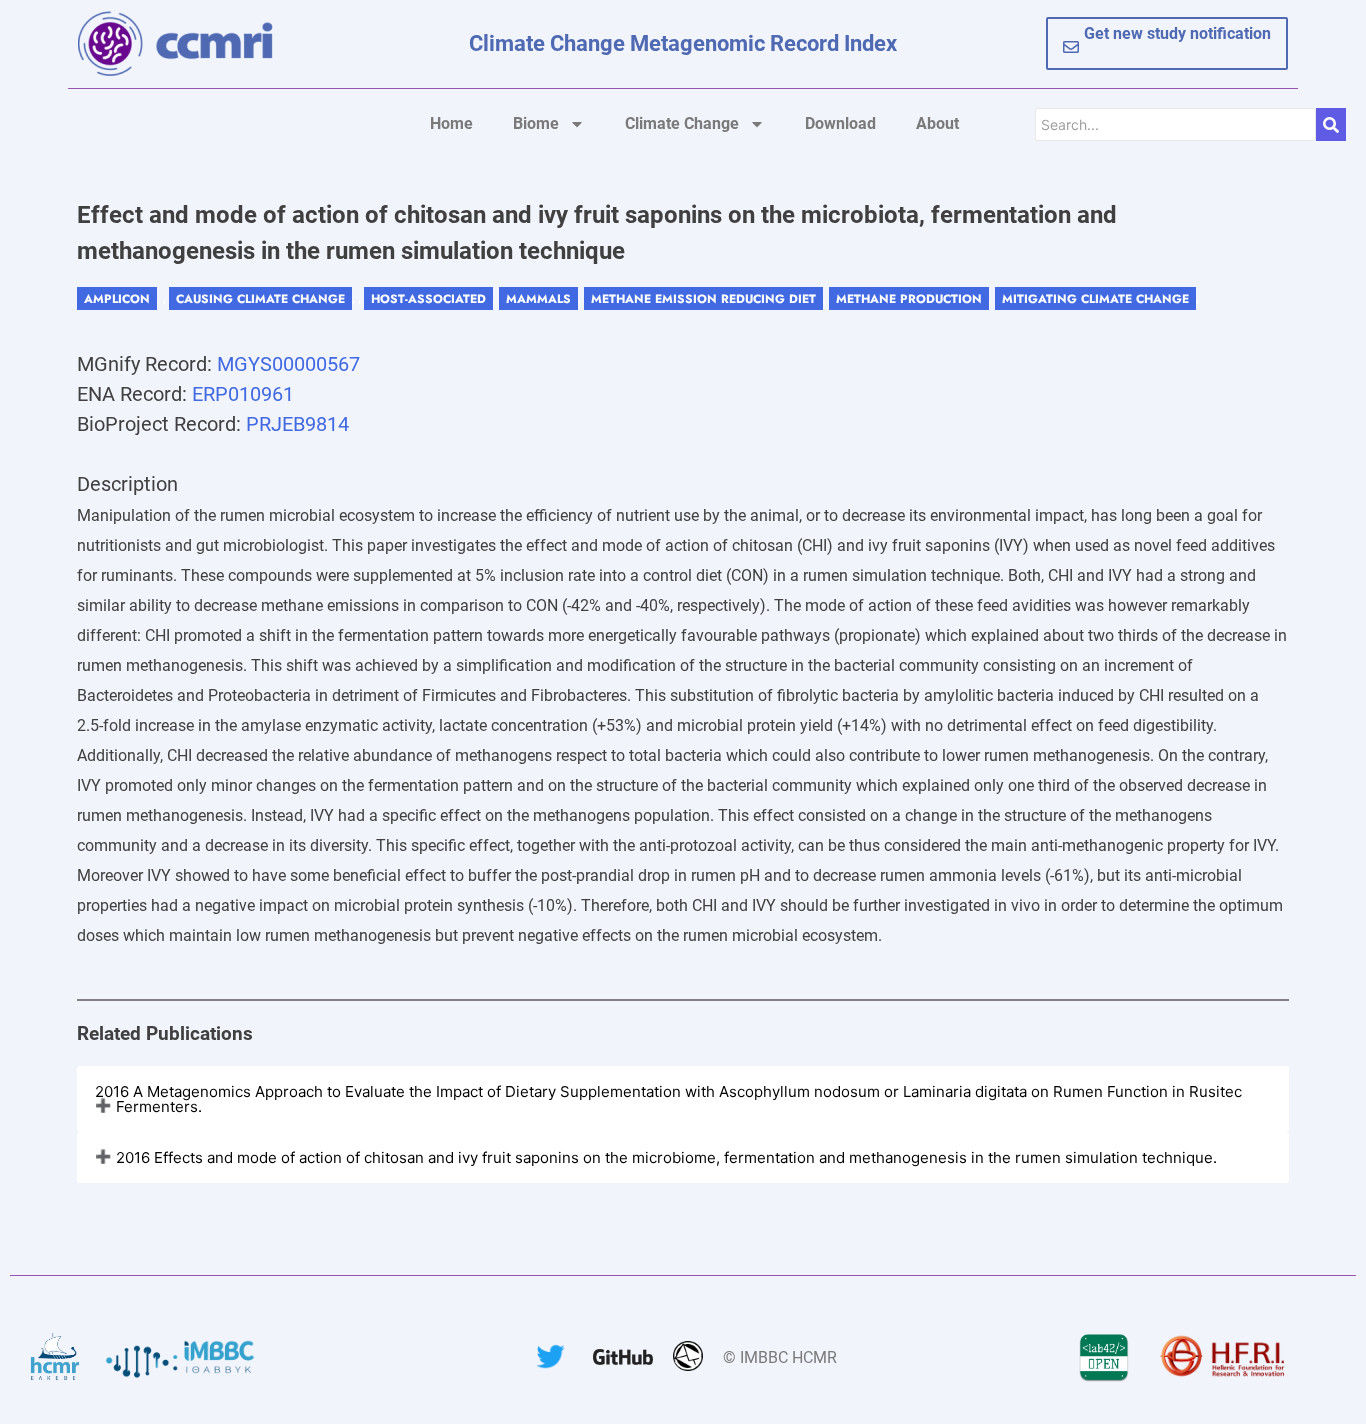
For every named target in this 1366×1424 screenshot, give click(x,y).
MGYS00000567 (288, 364)
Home (451, 123)
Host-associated (428, 299)
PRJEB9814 (297, 424)
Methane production (909, 299)
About (937, 123)
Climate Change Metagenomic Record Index (683, 43)
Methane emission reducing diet (703, 299)
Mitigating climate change (1095, 299)
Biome (536, 123)
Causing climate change (260, 299)
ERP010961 (243, 394)
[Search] (1331, 124)
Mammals (538, 299)
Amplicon (117, 299)
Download (840, 123)
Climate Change (682, 123)
